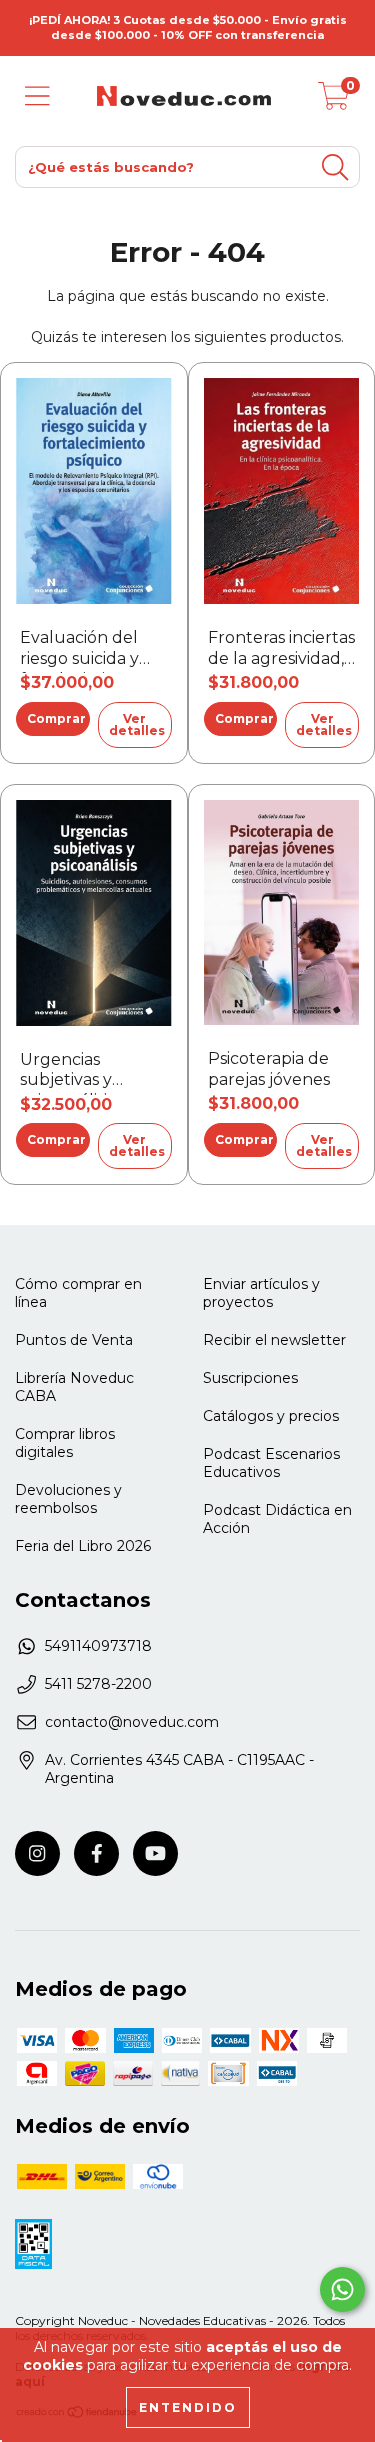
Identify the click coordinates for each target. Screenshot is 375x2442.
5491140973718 (98, 1646)
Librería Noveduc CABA (74, 1387)
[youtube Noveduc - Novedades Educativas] (155, 1853)
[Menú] (37, 96)
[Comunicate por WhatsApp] (342, 2289)
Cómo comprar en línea (78, 1293)
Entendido (188, 2407)
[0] (334, 101)
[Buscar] (335, 167)
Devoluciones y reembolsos (68, 1499)
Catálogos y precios (271, 1416)
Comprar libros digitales (65, 1443)
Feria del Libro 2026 (83, 1546)
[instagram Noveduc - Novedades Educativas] (37, 1853)
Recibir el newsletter (274, 1340)
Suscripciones (250, 1378)
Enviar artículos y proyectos (261, 1293)
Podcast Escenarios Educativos (271, 1463)
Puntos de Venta (74, 1340)
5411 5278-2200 (98, 1684)
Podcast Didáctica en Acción (277, 1519)
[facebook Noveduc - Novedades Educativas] (96, 1853)
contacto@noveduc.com (132, 1722)
